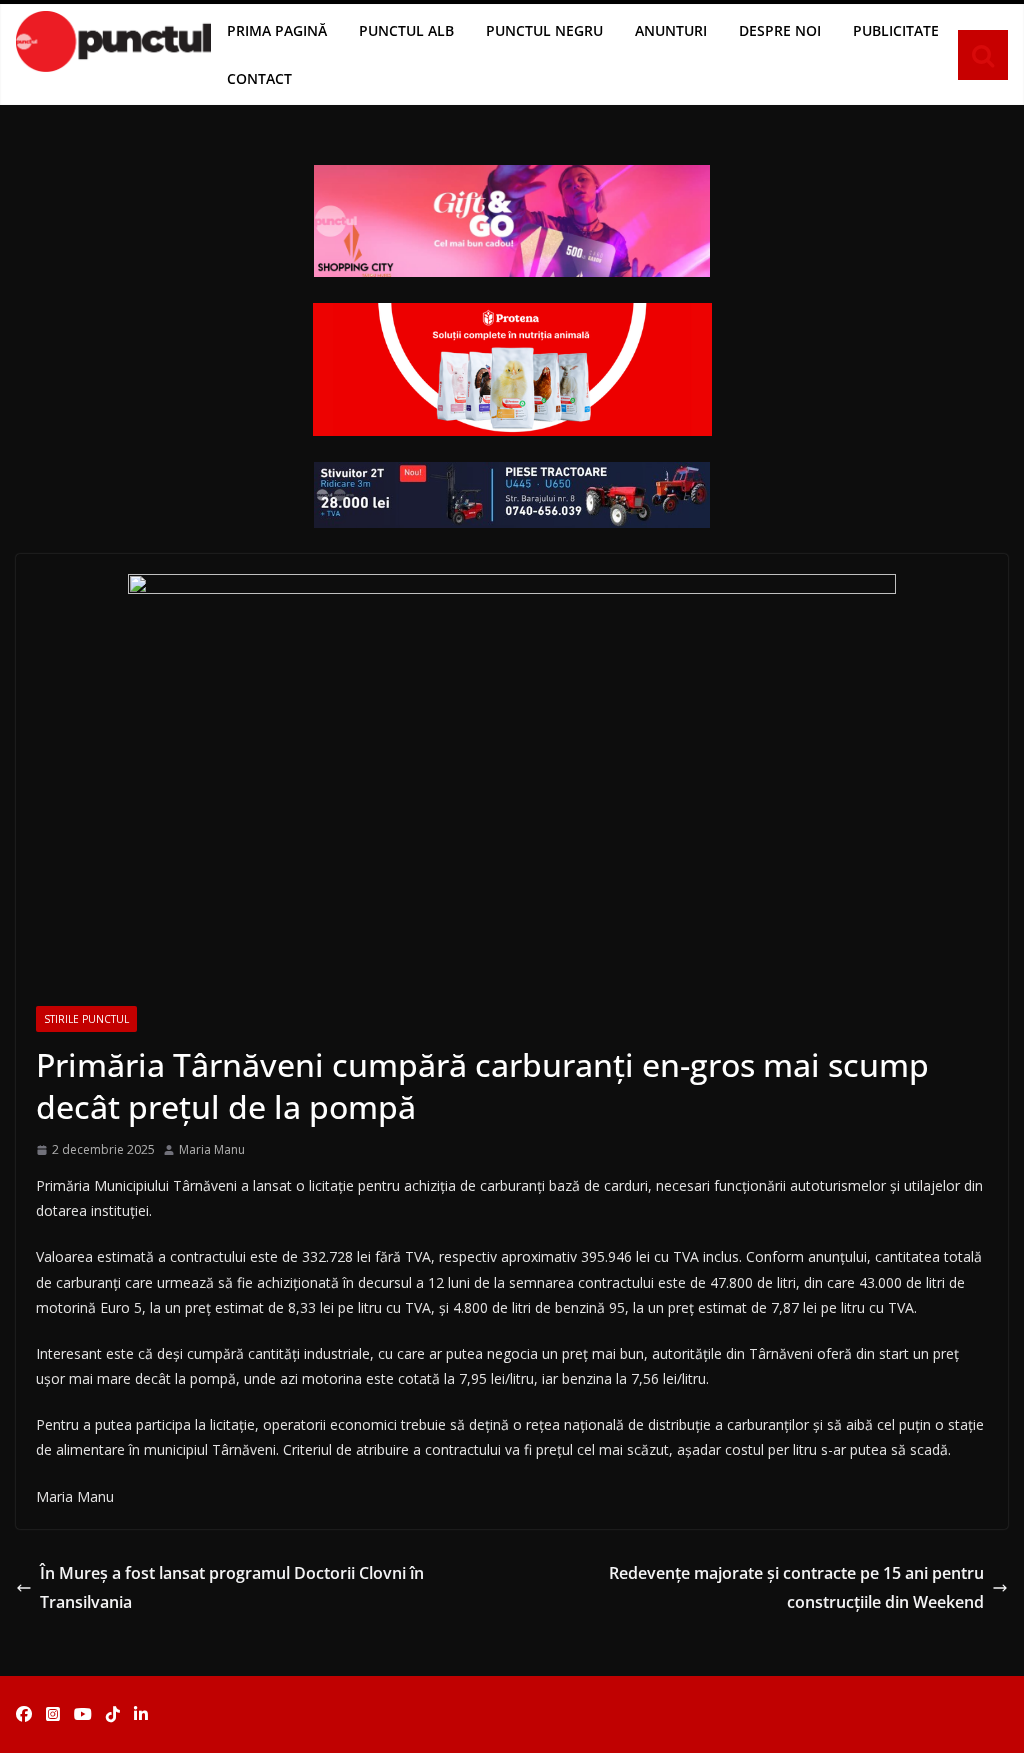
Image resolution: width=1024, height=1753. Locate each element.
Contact (259, 78)
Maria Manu (212, 1149)
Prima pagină (277, 30)
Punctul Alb (406, 30)
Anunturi (671, 30)
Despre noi (780, 30)
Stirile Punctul (86, 1019)
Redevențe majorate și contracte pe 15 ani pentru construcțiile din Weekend (796, 1587)
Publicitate (896, 30)
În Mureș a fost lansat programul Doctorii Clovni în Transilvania (232, 1587)
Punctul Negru (544, 30)
